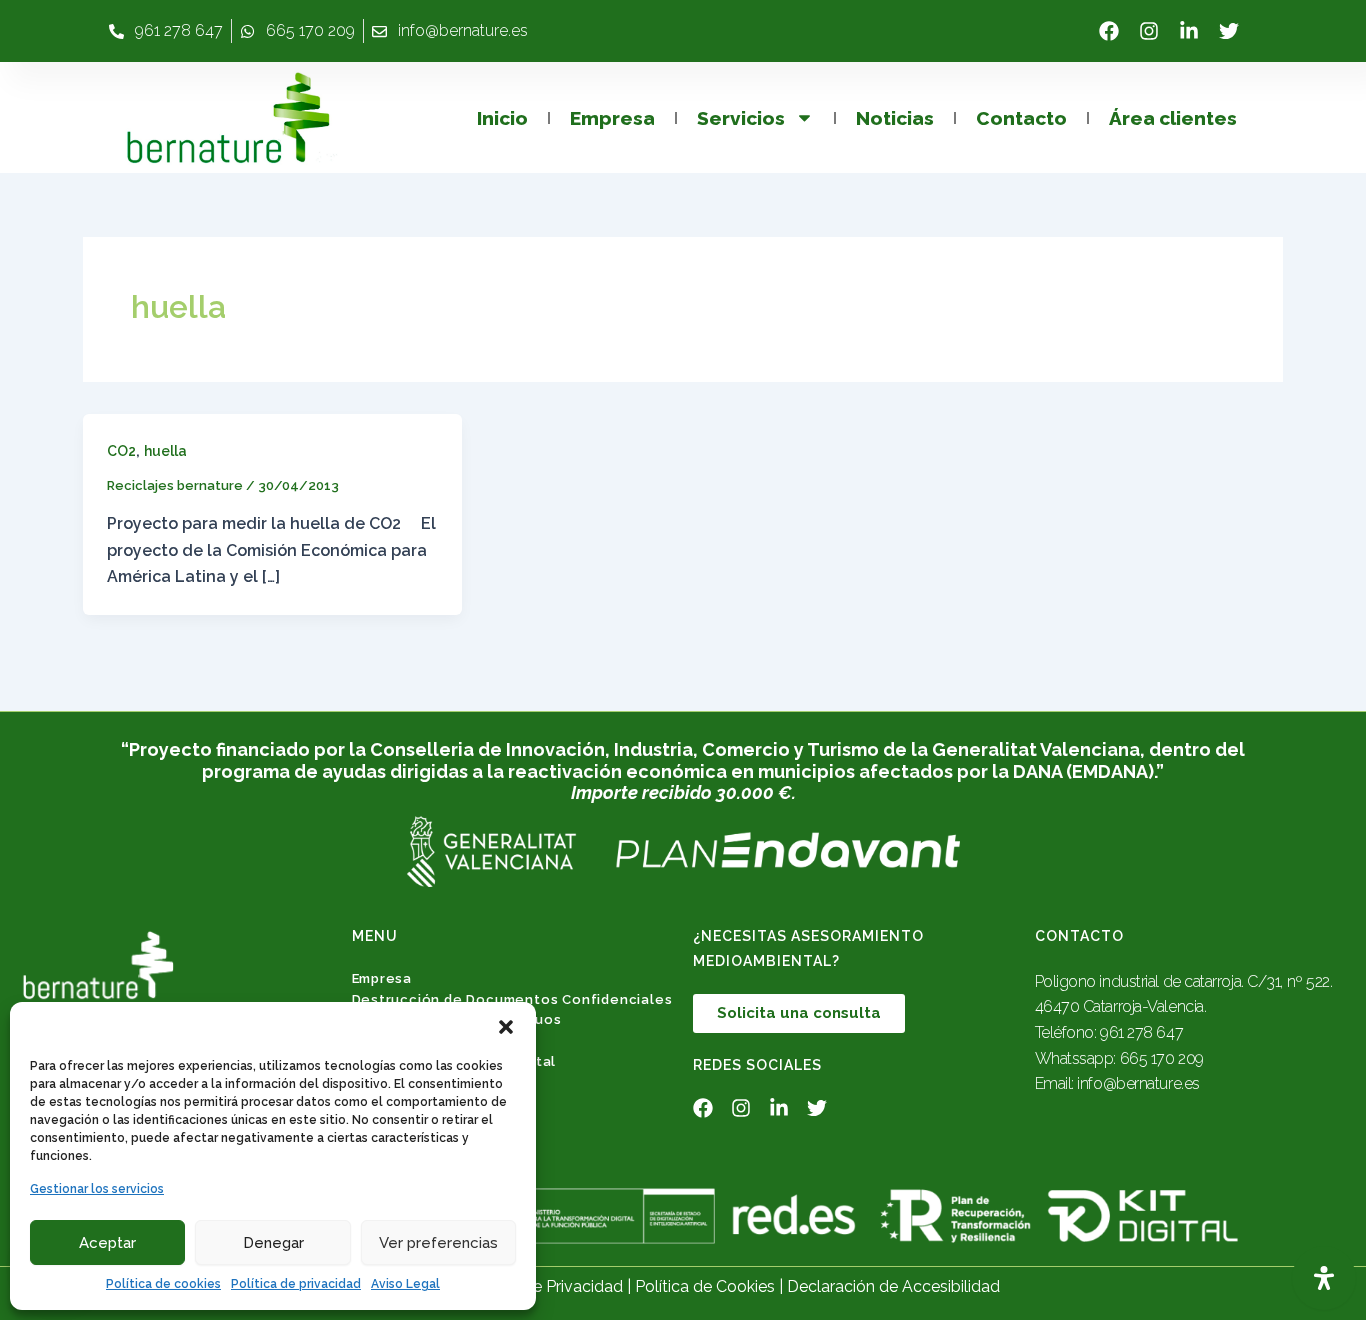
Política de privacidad (296, 1284)
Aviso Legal (405, 1284)
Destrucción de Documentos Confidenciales (512, 999)
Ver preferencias (438, 1243)
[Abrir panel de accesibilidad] (1324, 1278)
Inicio (502, 118)
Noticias (895, 118)
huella (165, 451)
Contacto (1021, 118)
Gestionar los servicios (97, 1189)
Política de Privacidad (544, 1286)
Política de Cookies (705, 1286)
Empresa (612, 118)
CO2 (121, 451)
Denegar (273, 1243)
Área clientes (1173, 118)
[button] (506, 1027)
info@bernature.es (1138, 1083)
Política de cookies (163, 1284)
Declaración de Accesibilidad (893, 1286)
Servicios (741, 118)
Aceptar (107, 1243)
